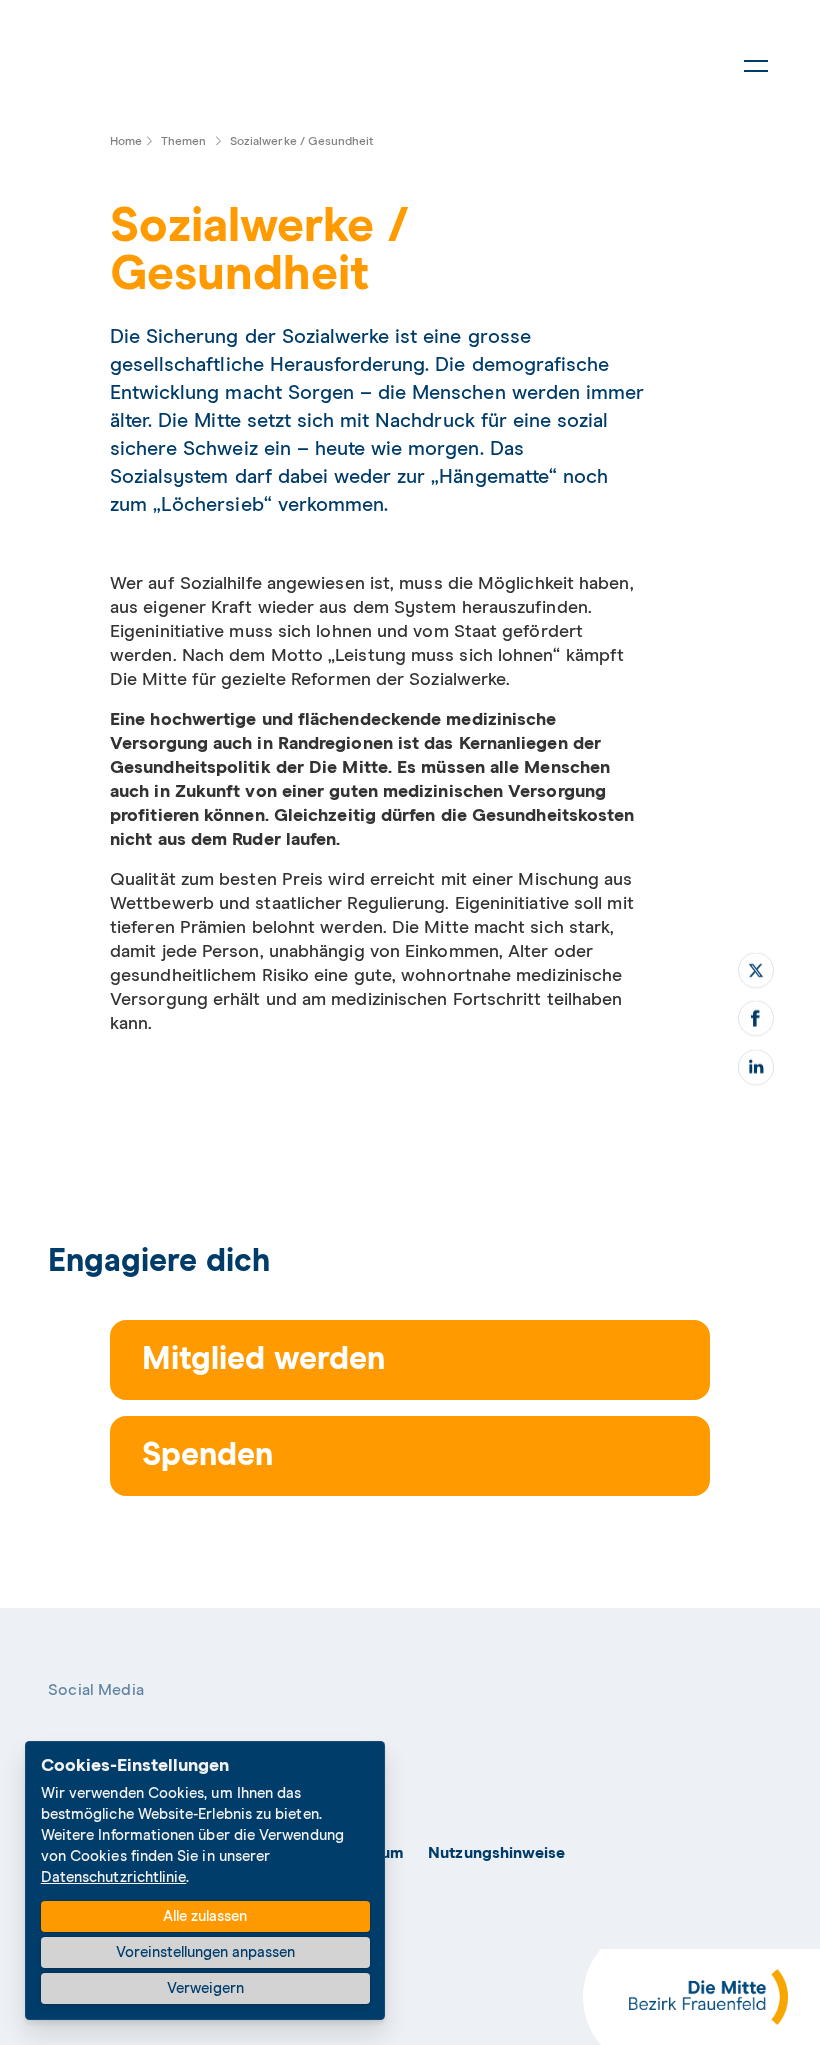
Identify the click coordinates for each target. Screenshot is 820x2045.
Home (126, 142)
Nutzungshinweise (496, 1853)
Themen (183, 142)
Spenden (207, 1456)
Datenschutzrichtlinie (114, 1877)
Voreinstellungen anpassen (205, 1952)
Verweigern (205, 1988)
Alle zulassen (205, 1916)
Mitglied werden (263, 1360)
